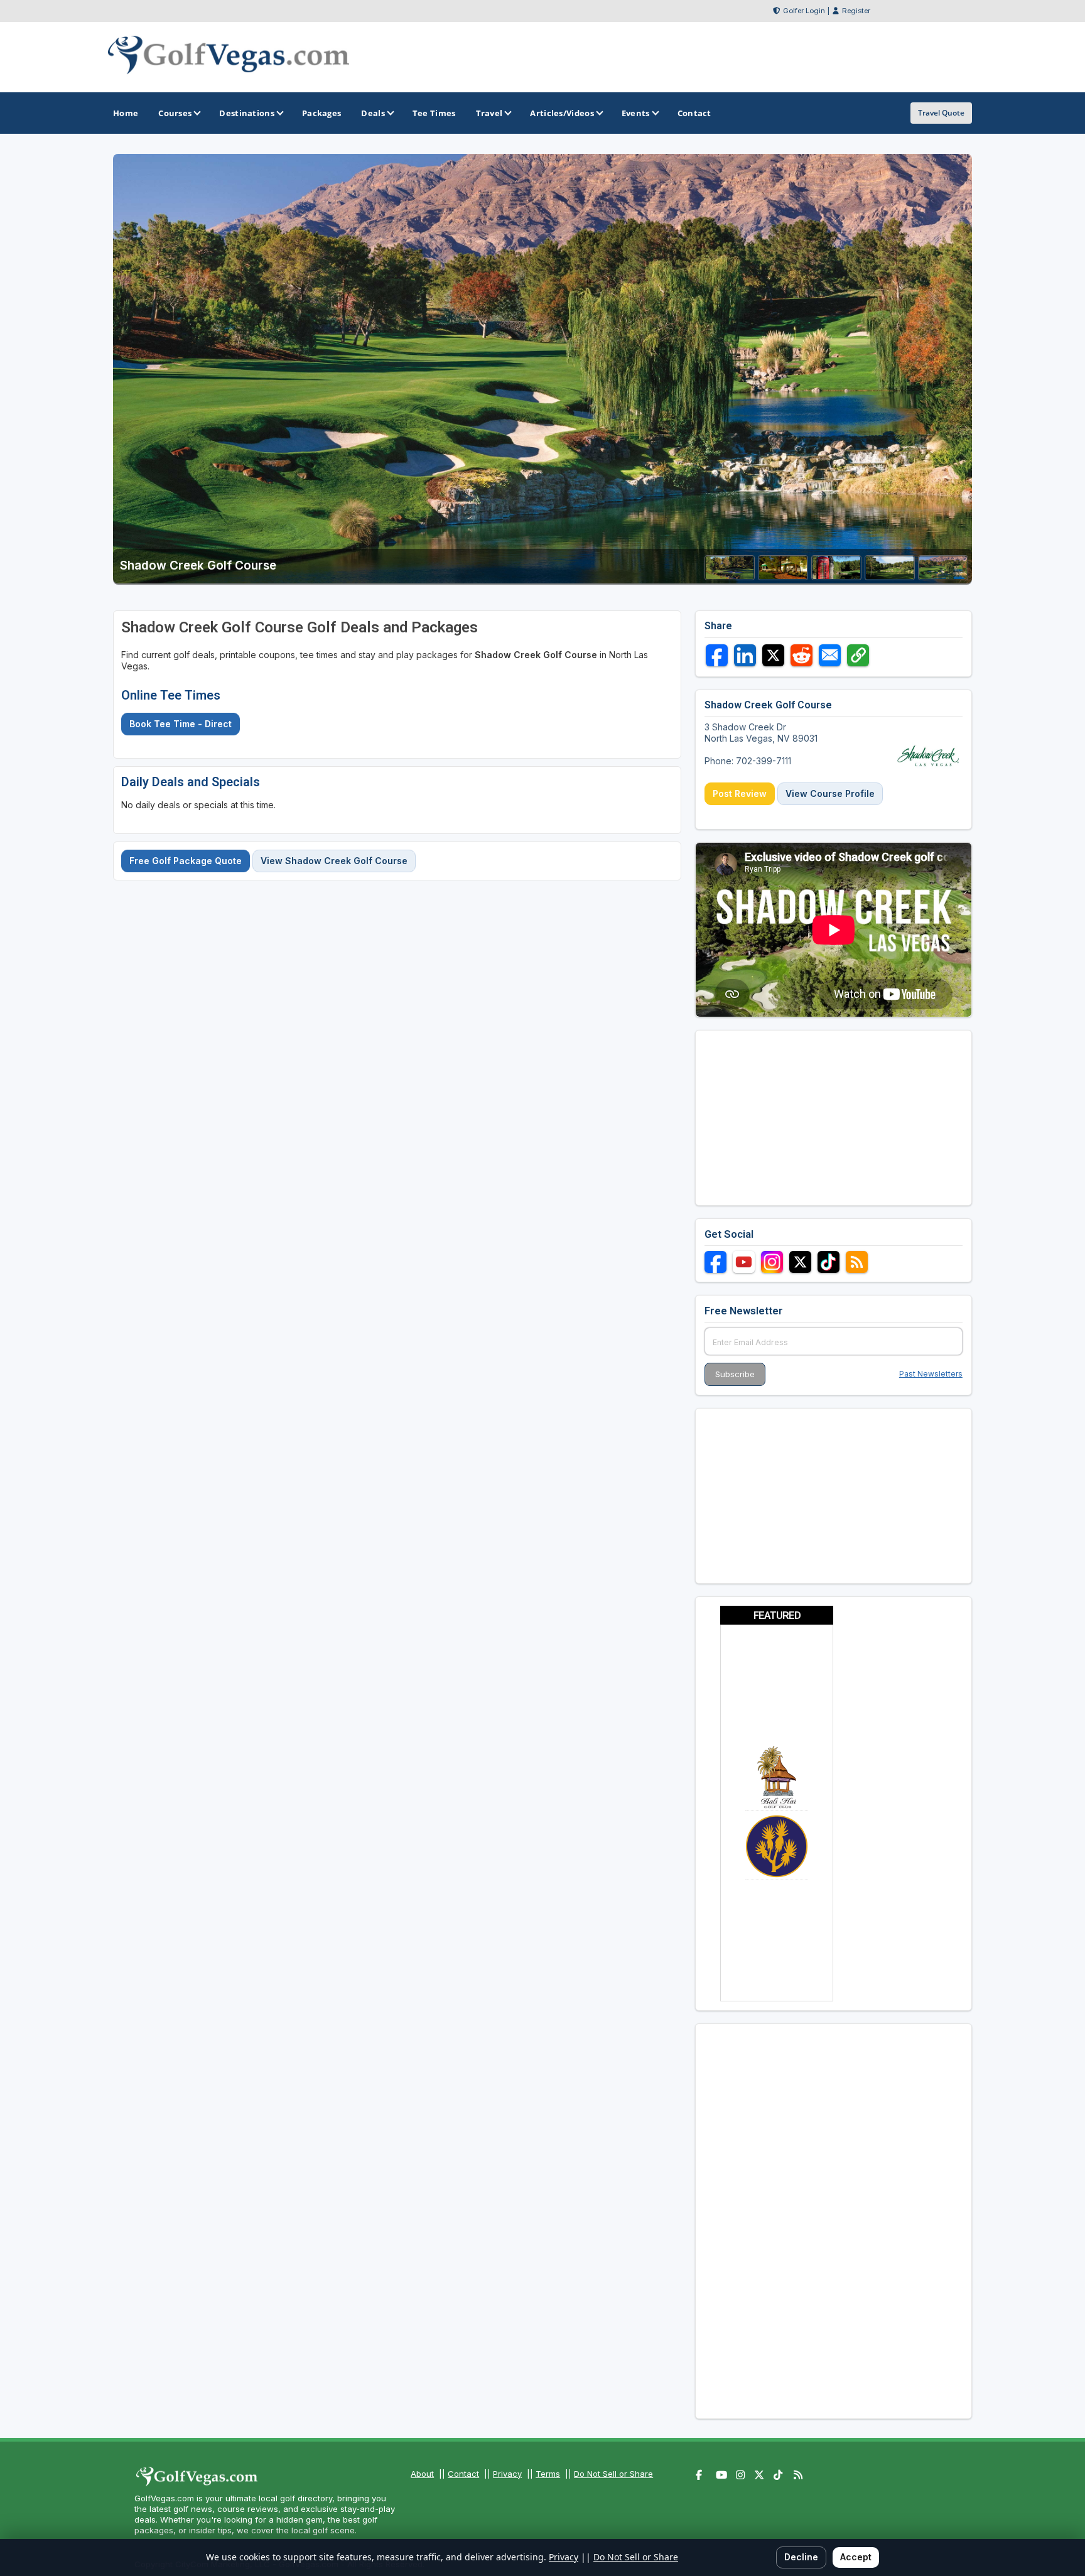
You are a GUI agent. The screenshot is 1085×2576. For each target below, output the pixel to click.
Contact (463, 2474)
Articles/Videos (562, 113)
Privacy (507, 2474)
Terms (548, 2474)
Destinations (247, 113)
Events (636, 113)
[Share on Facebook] (717, 655)
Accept (856, 2557)
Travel (489, 113)
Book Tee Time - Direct (181, 724)
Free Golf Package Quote (186, 861)
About (422, 2474)
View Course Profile (830, 793)
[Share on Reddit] (802, 655)
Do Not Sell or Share (613, 2474)
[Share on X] (773, 655)
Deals (373, 113)
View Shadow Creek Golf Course (334, 861)
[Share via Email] (830, 655)
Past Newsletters (931, 1374)
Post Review (740, 793)
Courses (175, 113)
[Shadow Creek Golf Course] (730, 576)
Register (856, 11)
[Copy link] (858, 655)
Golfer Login (804, 11)
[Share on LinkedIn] (745, 655)
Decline (801, 2557)
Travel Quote (941, 113)
